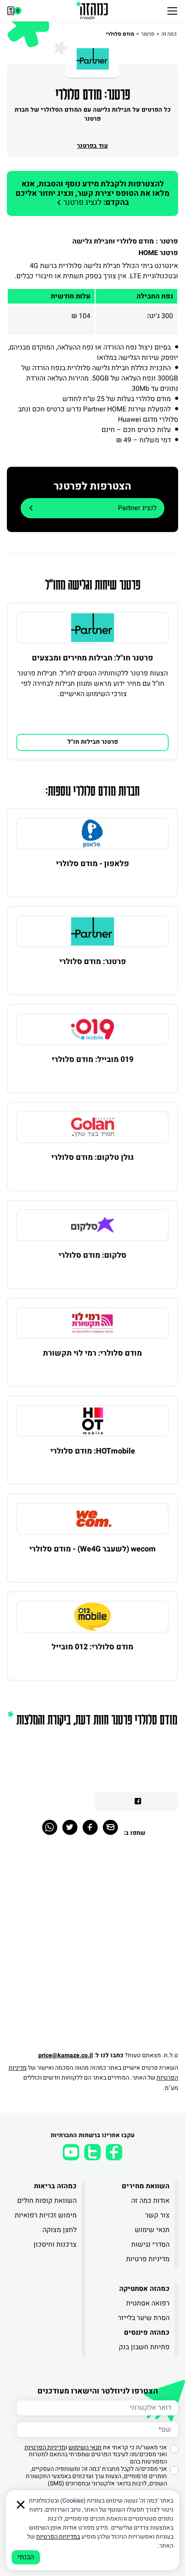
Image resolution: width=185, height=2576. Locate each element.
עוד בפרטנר (92, 146)
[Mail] (110, 1827)
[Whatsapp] (50, 1827)
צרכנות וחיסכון (55, 2244)
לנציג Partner (137, 508)
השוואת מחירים (146, 2186)
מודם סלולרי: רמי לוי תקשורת (92, 1353)
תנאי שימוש (152, 2230)
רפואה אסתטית (148, 2303)
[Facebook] (90, 1827)
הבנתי (26, 2557)
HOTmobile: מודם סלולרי (93, 1451)
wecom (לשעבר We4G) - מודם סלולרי (92, 1549)
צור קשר (157, 2215)
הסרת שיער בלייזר (144, 2318)
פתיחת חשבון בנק (144, 2347)
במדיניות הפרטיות (58, 2537)
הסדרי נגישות (150, 2244)
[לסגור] (21, 2505)
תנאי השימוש (85, 2447)
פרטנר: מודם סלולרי (93, 962)
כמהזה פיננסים (147, 2333)
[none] (92, 628)
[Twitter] (70, 1827)
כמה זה (169, 34)
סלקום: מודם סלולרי (92, 1255)
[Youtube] (71, 2152)
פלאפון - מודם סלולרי (92, 864)
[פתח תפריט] (172, 11)
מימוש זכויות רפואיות (46, 2215)
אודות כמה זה (150, 2201)
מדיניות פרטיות (148, 2259)
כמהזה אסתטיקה (144, 2289)
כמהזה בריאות (55, 2186)
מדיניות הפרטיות (45, 2447)
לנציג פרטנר (92, 193)
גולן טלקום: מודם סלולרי (92, 1157)
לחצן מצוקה (60, 2230)
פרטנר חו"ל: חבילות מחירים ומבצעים (92, 658)
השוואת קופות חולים (47, 2201)
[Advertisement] (92, 1949)
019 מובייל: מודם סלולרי (92, 1060)
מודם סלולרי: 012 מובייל (92, 1647)
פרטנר (148, 34)
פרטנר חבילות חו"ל (93, 742)
